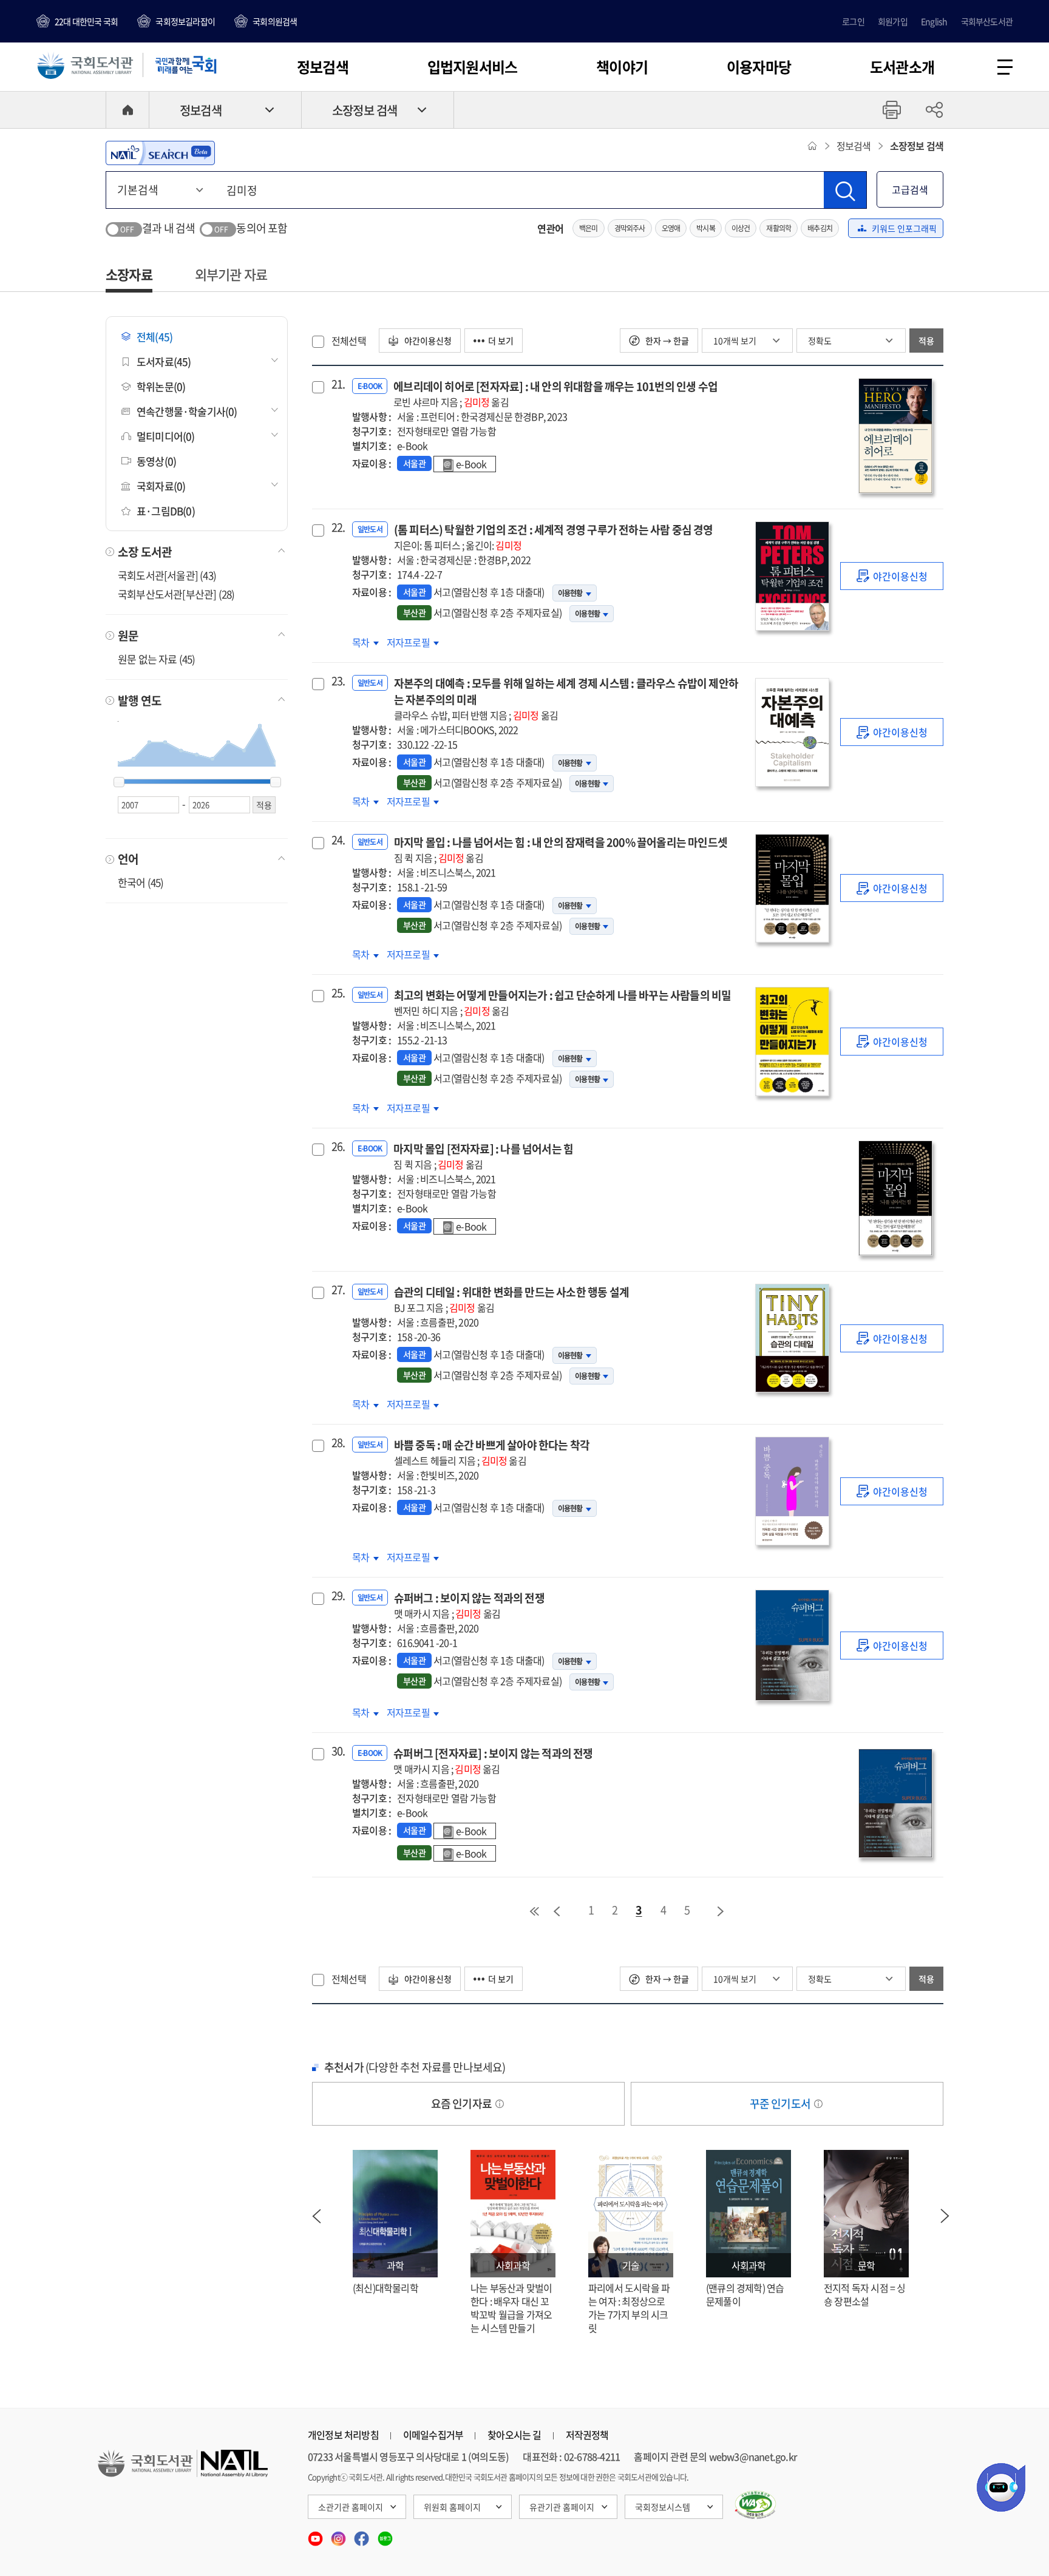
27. (337, 1290)
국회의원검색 (275, 21)
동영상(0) (156, 461)
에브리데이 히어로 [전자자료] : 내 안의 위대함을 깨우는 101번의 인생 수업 (555, 394)
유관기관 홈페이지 (562, 2507)
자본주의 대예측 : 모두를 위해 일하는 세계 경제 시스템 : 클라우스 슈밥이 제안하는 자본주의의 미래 (566, 699)
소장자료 (129, 274)
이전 (557, 1911)
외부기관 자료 (231, 274)
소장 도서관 (145, 552)
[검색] (845, 190)
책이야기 (622, 67)
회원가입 (893, 21)
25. (337, 993)
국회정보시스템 (663, 2507)
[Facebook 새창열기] (362, 2535)
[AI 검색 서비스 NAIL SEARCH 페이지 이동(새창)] (160, 153)
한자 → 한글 (666, 341)
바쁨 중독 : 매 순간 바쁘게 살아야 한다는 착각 (492, 1452)
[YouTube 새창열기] (316, 2535)
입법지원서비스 (472, 67)
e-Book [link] (471, 464)
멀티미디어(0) (166, 436)
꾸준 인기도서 (781, 2103)
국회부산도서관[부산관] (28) (176, 594)
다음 (721, 1911)
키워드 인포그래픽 (904, 228)
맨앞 (534, 1911)
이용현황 (570, 593)
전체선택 (349, 341)
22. (337, 527)
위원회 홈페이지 (452, 2507)
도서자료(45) (164, 361)
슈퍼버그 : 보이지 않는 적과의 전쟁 (469, 1605)
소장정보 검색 (365, 110)
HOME (127, 110)
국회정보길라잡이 (185, 21)
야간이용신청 (427, 341)
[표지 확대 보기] (895, 436)
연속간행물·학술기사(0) (187, 411)
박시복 (706, 228)
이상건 (741, 228)
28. (337, 1443)
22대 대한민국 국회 (86, 21)
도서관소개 (902, 67)
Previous (316, 2216)
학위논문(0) (161, 386)
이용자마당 (759, 67)
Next (945, 2216)
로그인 (853, 21)
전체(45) (154, 337)
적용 (926, 341)
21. (337, 384)
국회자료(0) (161, 486)
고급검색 (910, 189)
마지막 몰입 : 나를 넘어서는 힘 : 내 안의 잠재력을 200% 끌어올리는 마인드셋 (561, 849)
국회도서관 (85, 65)
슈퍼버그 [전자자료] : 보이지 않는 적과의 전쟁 (493, 1761)
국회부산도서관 (987, 21)
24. (337, 840)
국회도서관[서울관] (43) (167, 575)
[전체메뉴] (1005, 67)
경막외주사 (630, 228)
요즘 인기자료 (463, 2103)
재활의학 (779, 228)
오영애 (671, 228)
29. (337, 1596)
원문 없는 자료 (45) (157, 659)
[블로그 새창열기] (385, 2535)
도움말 (500, 2104)
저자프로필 (409, 642)
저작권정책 (587, 2435)
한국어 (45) (141, 882)
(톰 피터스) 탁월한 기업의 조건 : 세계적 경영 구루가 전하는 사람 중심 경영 (554, 537)
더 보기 (501, 341)
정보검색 (323, 67)
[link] (892, 576)
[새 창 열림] (755, 2505)
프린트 (892, 110)
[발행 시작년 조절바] (119, 782)
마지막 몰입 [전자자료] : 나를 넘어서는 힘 (483, 1156)
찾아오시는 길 (514, 2435)
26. (337, 1147)
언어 (128, 859)
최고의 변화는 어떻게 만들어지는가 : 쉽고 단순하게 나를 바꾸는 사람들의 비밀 (563, 1002)
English (934, 21)
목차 (365, 642)
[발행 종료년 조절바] (276, 782)
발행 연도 (140, 700)
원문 (128, 636)
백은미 (589, 228)
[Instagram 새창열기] (339, 2535)
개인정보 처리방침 (343, 2435)
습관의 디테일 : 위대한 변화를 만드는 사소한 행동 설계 (511, 1299)
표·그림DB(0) (166, 511)
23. (337, 681)
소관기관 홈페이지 (351, 2507)
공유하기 (934, 110)
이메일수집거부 (433, 2435)
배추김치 (820, 228)
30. (337, 1751)
